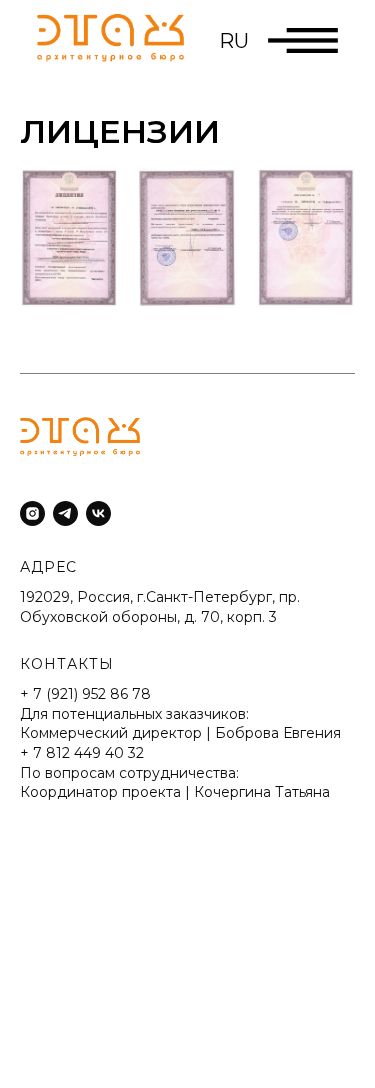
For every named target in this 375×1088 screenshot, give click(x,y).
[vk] (98, 513)
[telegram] (65, 513)
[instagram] (32, 513)
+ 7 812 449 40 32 (82, 753)
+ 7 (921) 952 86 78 (85, 694)
